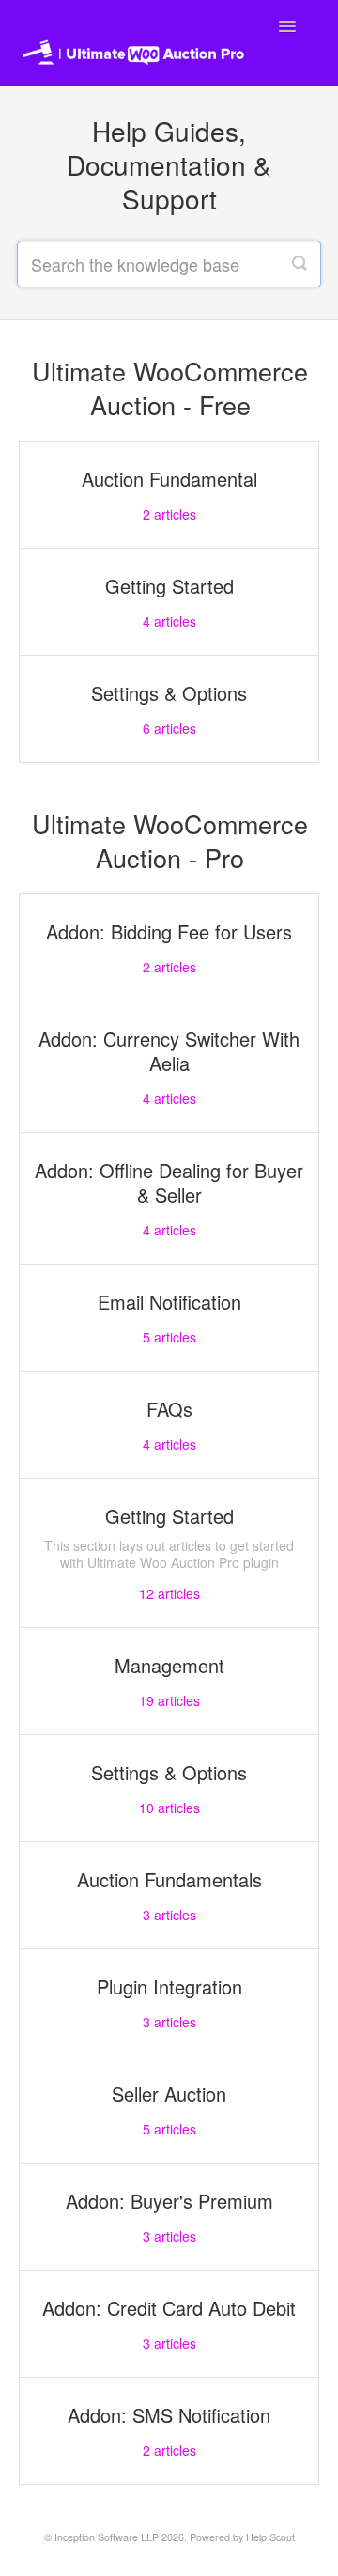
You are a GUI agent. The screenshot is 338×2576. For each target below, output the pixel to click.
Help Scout (270, 2537)
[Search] (300, 264)
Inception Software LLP (107, 2537)
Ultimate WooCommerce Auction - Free (170, 388)
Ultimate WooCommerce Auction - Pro (170, 840)
